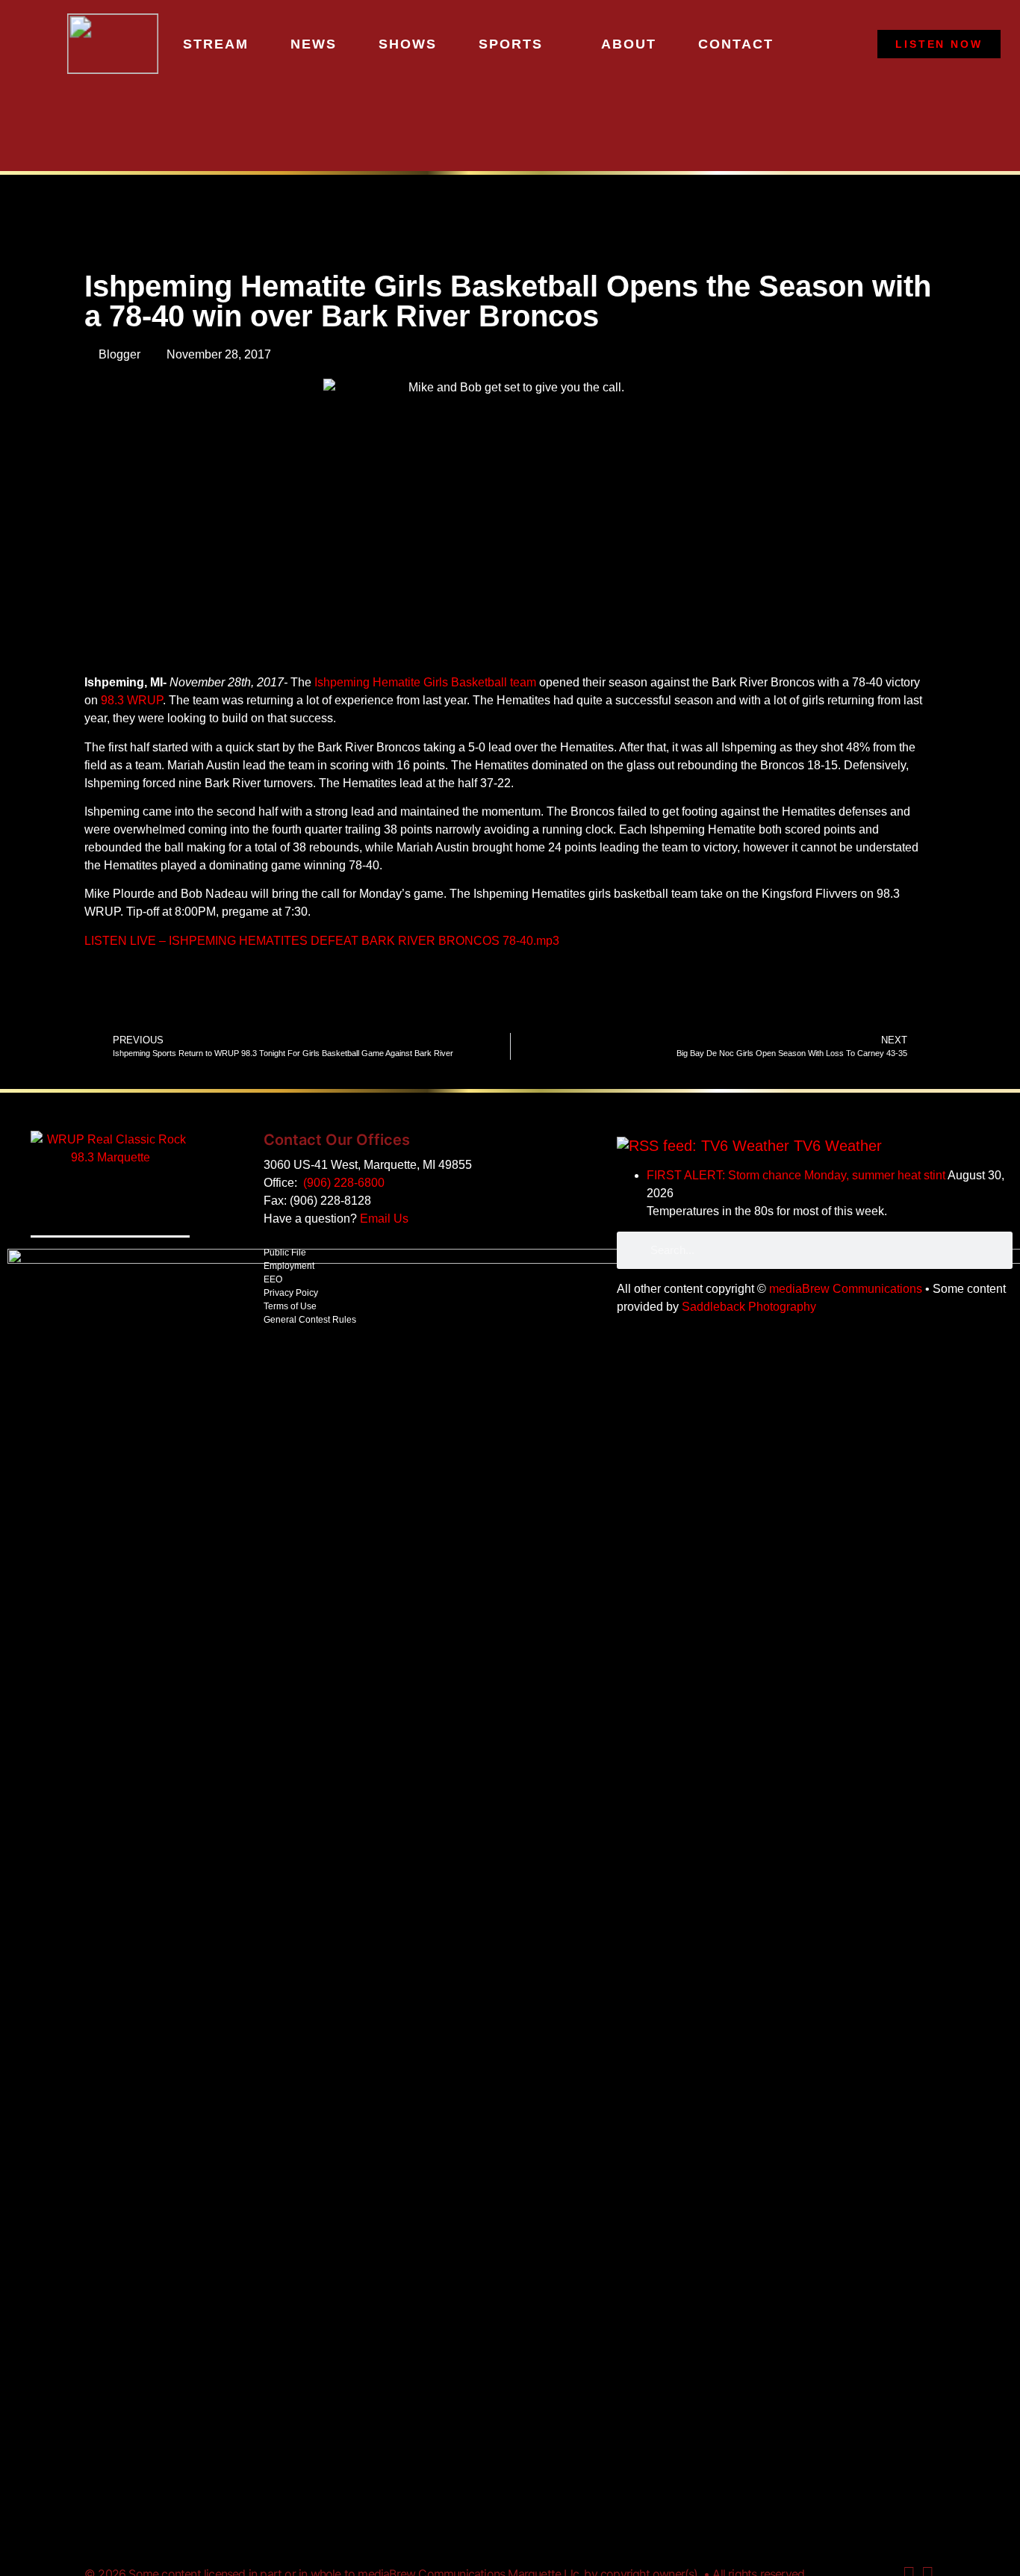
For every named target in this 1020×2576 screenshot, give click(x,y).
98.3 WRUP (132, 700)
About (629, 44)
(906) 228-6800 (344, 1183)
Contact (736, 44)
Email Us (384, 1219)
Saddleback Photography (749, 1307)
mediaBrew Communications (846, 1289)
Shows (408, 44)
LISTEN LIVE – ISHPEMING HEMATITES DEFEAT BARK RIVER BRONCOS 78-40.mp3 (322, 941)
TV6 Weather (838, 1146)
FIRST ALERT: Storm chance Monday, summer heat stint (796, 1175)
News (314, 44)
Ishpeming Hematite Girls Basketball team (425, 682)
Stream (216, 44)
